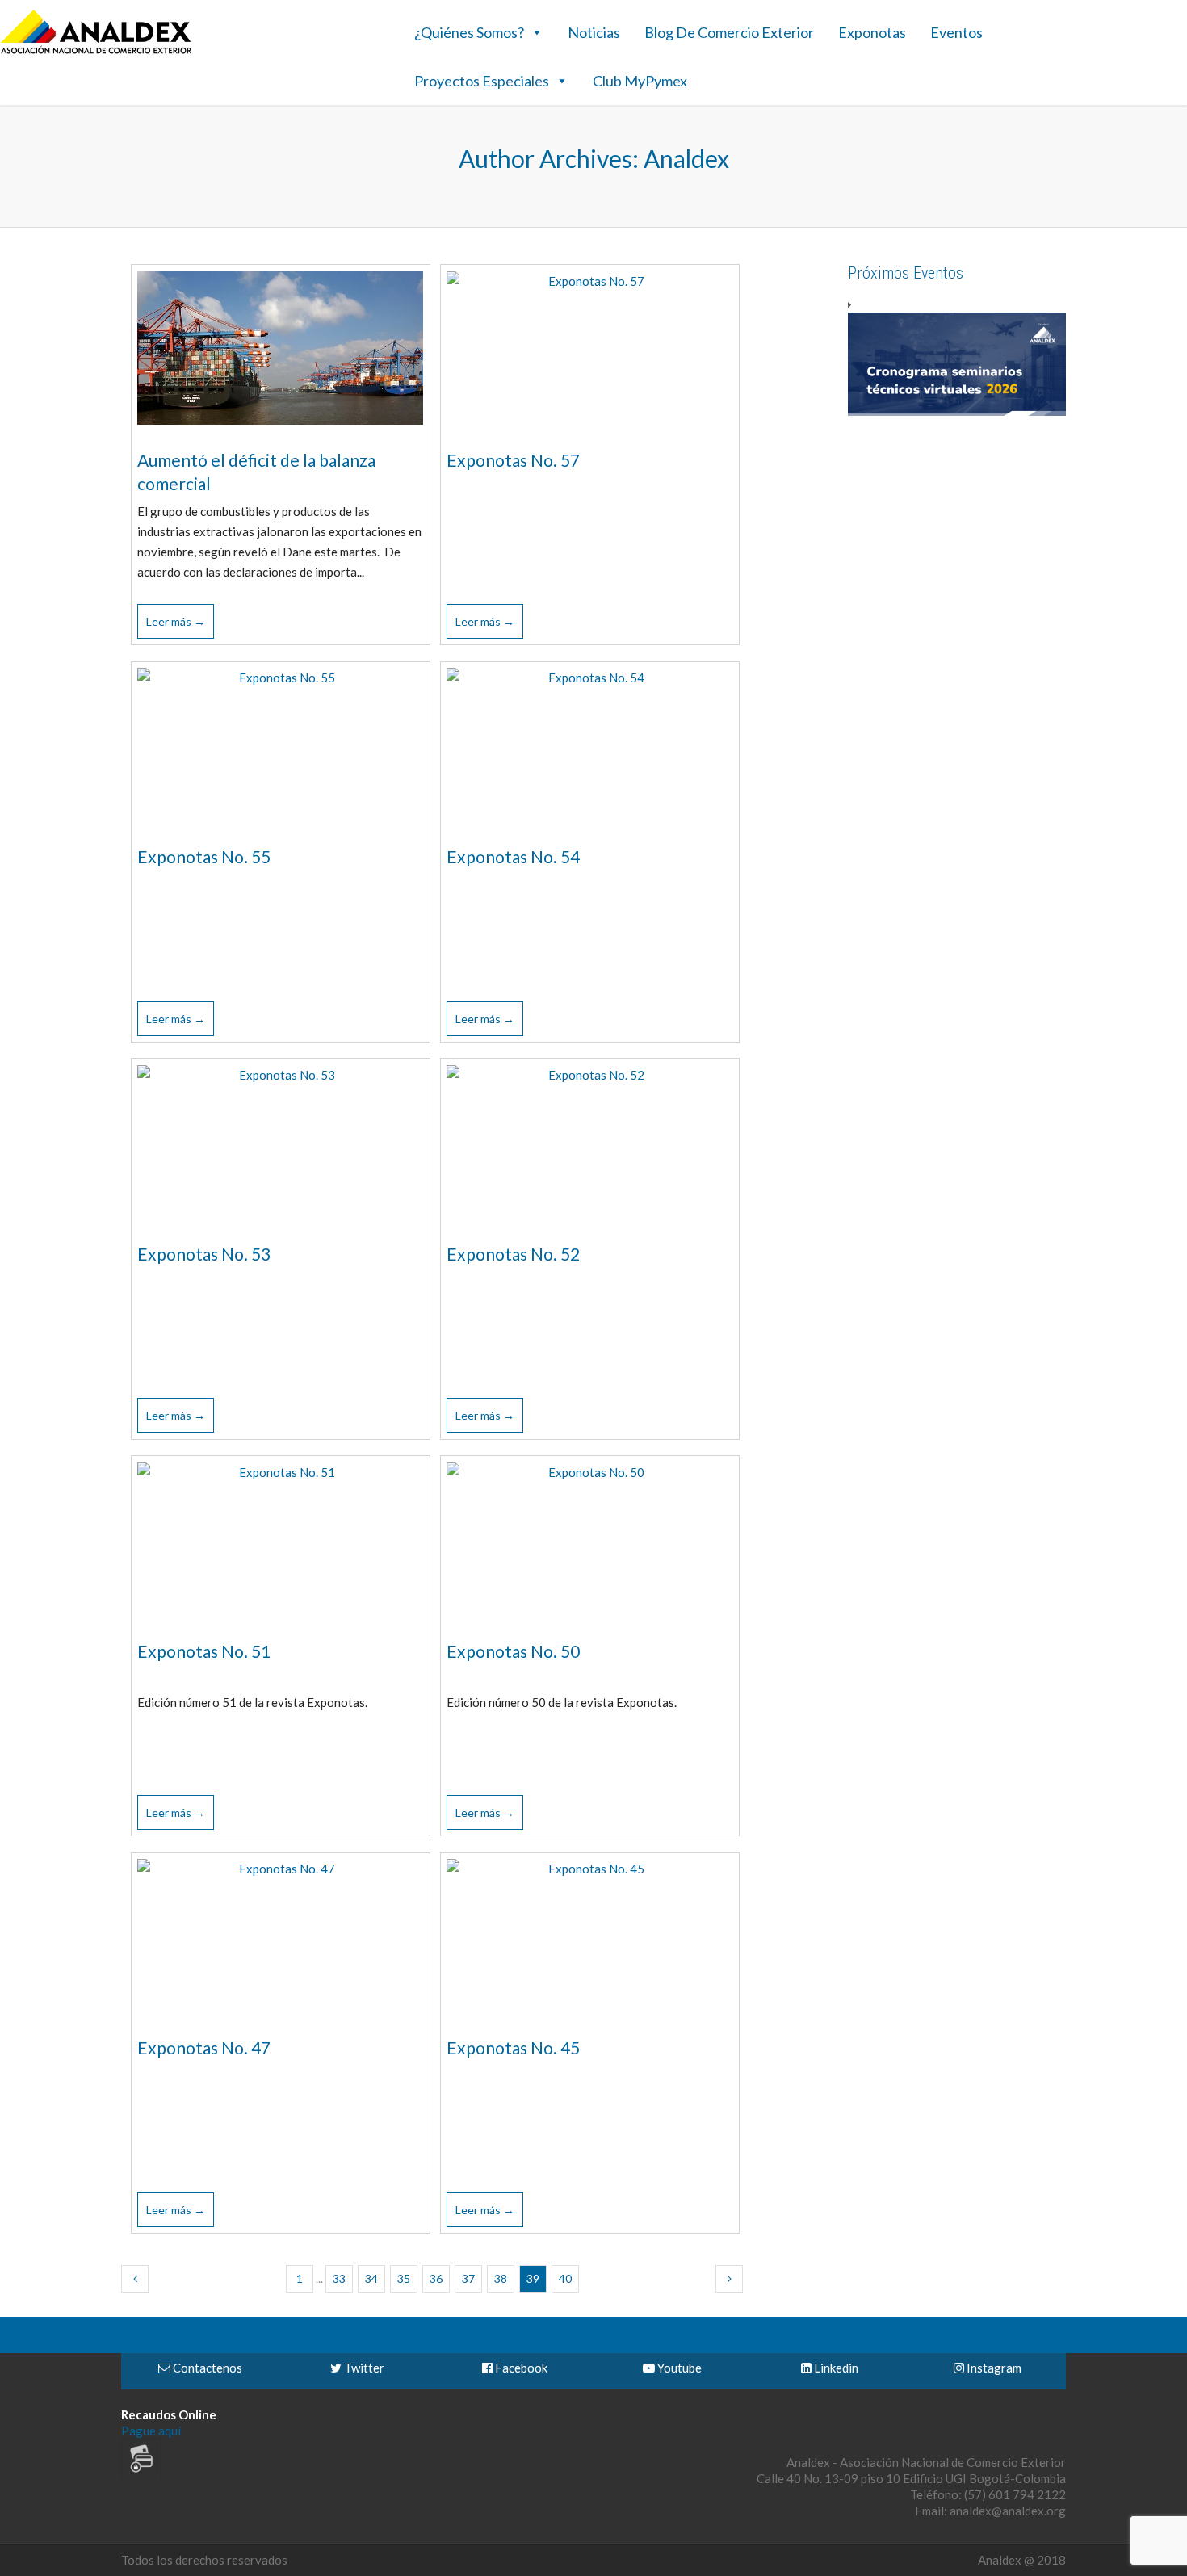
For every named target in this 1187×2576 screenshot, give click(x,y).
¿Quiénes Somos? (469, 32)
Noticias (594, 32)
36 (436, 2278)
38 (501, 2278)
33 (339, 2278)
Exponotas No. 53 (204, 1254)
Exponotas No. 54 (513, 856)
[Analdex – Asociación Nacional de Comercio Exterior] (96, 52)
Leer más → (176, 621)
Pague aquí (151, 2431)
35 (404, 2278)
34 (371, 2278)
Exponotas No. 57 (513, 460)
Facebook (520, 2368)
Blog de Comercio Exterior (729, 32)
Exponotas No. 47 (204, 2047)
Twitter (363, 2368)
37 (468, 2278)
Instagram (993, 2368)
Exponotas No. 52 (513, 1254)
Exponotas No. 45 (513, 2047)
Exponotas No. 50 (513, 1651)
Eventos (956, 32)
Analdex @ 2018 (1022, 2560)
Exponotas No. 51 (204, 1651)
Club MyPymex (640, 81)
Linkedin (835, 2368)
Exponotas (872, 32)
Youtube (678, 2368)
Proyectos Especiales (482, 81)
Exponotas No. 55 (204, 856)
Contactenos (206, 2368)
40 (565, 2278)
